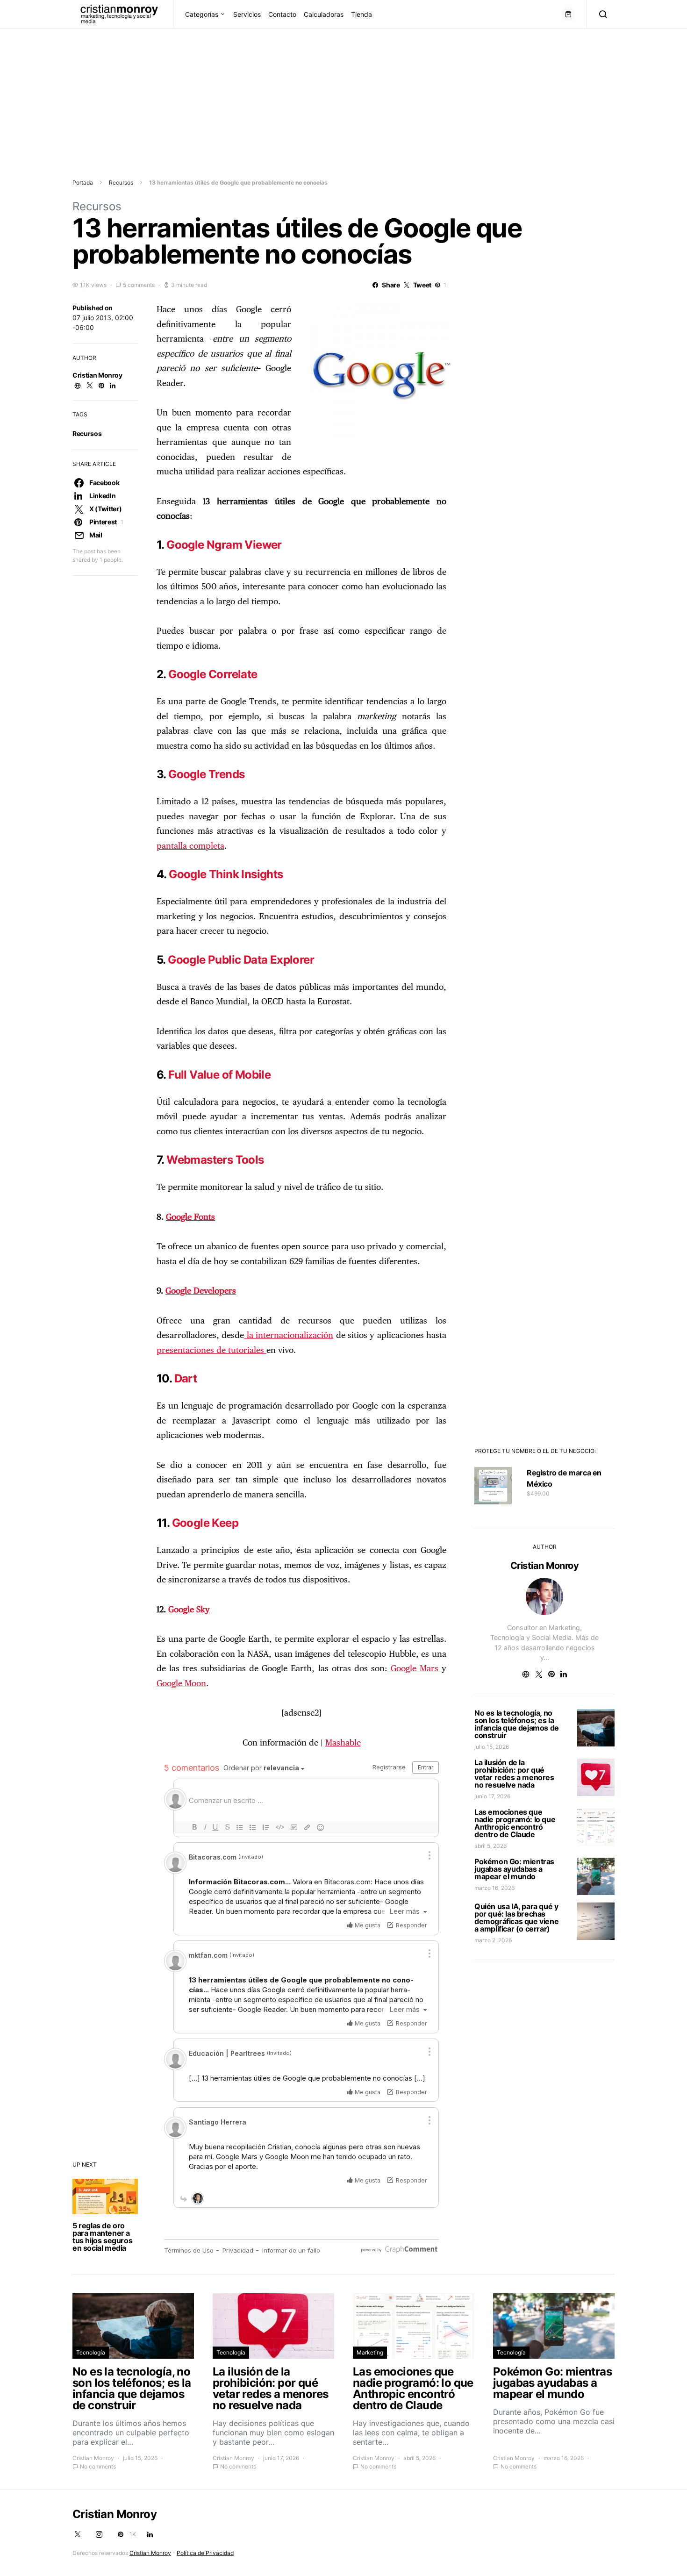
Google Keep (205, 1523)
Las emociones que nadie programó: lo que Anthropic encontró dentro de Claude (515, 1823)
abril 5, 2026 (490, 1846)
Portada (83, 182)
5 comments (139, 285)
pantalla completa (190, 846)
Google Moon (181, 1684)
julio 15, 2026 (492, 1747)
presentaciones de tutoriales (211, 1351)
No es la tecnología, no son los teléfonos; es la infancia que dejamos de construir (517, 1724)
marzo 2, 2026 (493, 1940)
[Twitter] (78, 2534)
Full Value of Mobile (219, 1075)
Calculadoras (324, 14)
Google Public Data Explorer (241, 960)
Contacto (282, 14)
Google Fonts (190, 1217)
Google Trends (206, 774)
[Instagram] (99, 2534)
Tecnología (91, 2352)
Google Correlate (213, 674)
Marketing (370, 2352)
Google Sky (189, 1610)
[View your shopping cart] (568, 14)
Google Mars (415, 1669)
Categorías (202, 14)
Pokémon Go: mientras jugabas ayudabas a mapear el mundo (514, 1869)
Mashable (343, 1743)
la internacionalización (289, 1336)
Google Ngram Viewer (224, 545)
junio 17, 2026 (492, 1796)
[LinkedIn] (150, 2534)
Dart (186, 1378)
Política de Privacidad (205, 2553)
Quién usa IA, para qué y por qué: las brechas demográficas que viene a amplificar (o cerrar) (516, 1918)
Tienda (361, 14)
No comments (98, 2466)
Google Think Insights (226, 874)
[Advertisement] (280, 94)
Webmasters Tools (215, 1160)
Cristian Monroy (97, 375)
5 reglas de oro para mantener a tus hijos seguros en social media (102, 2237)
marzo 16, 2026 (494, 1888)
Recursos (121, 182)
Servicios (247, 14)
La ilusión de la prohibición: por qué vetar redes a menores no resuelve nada (514, 1774)
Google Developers (201, 1291)
